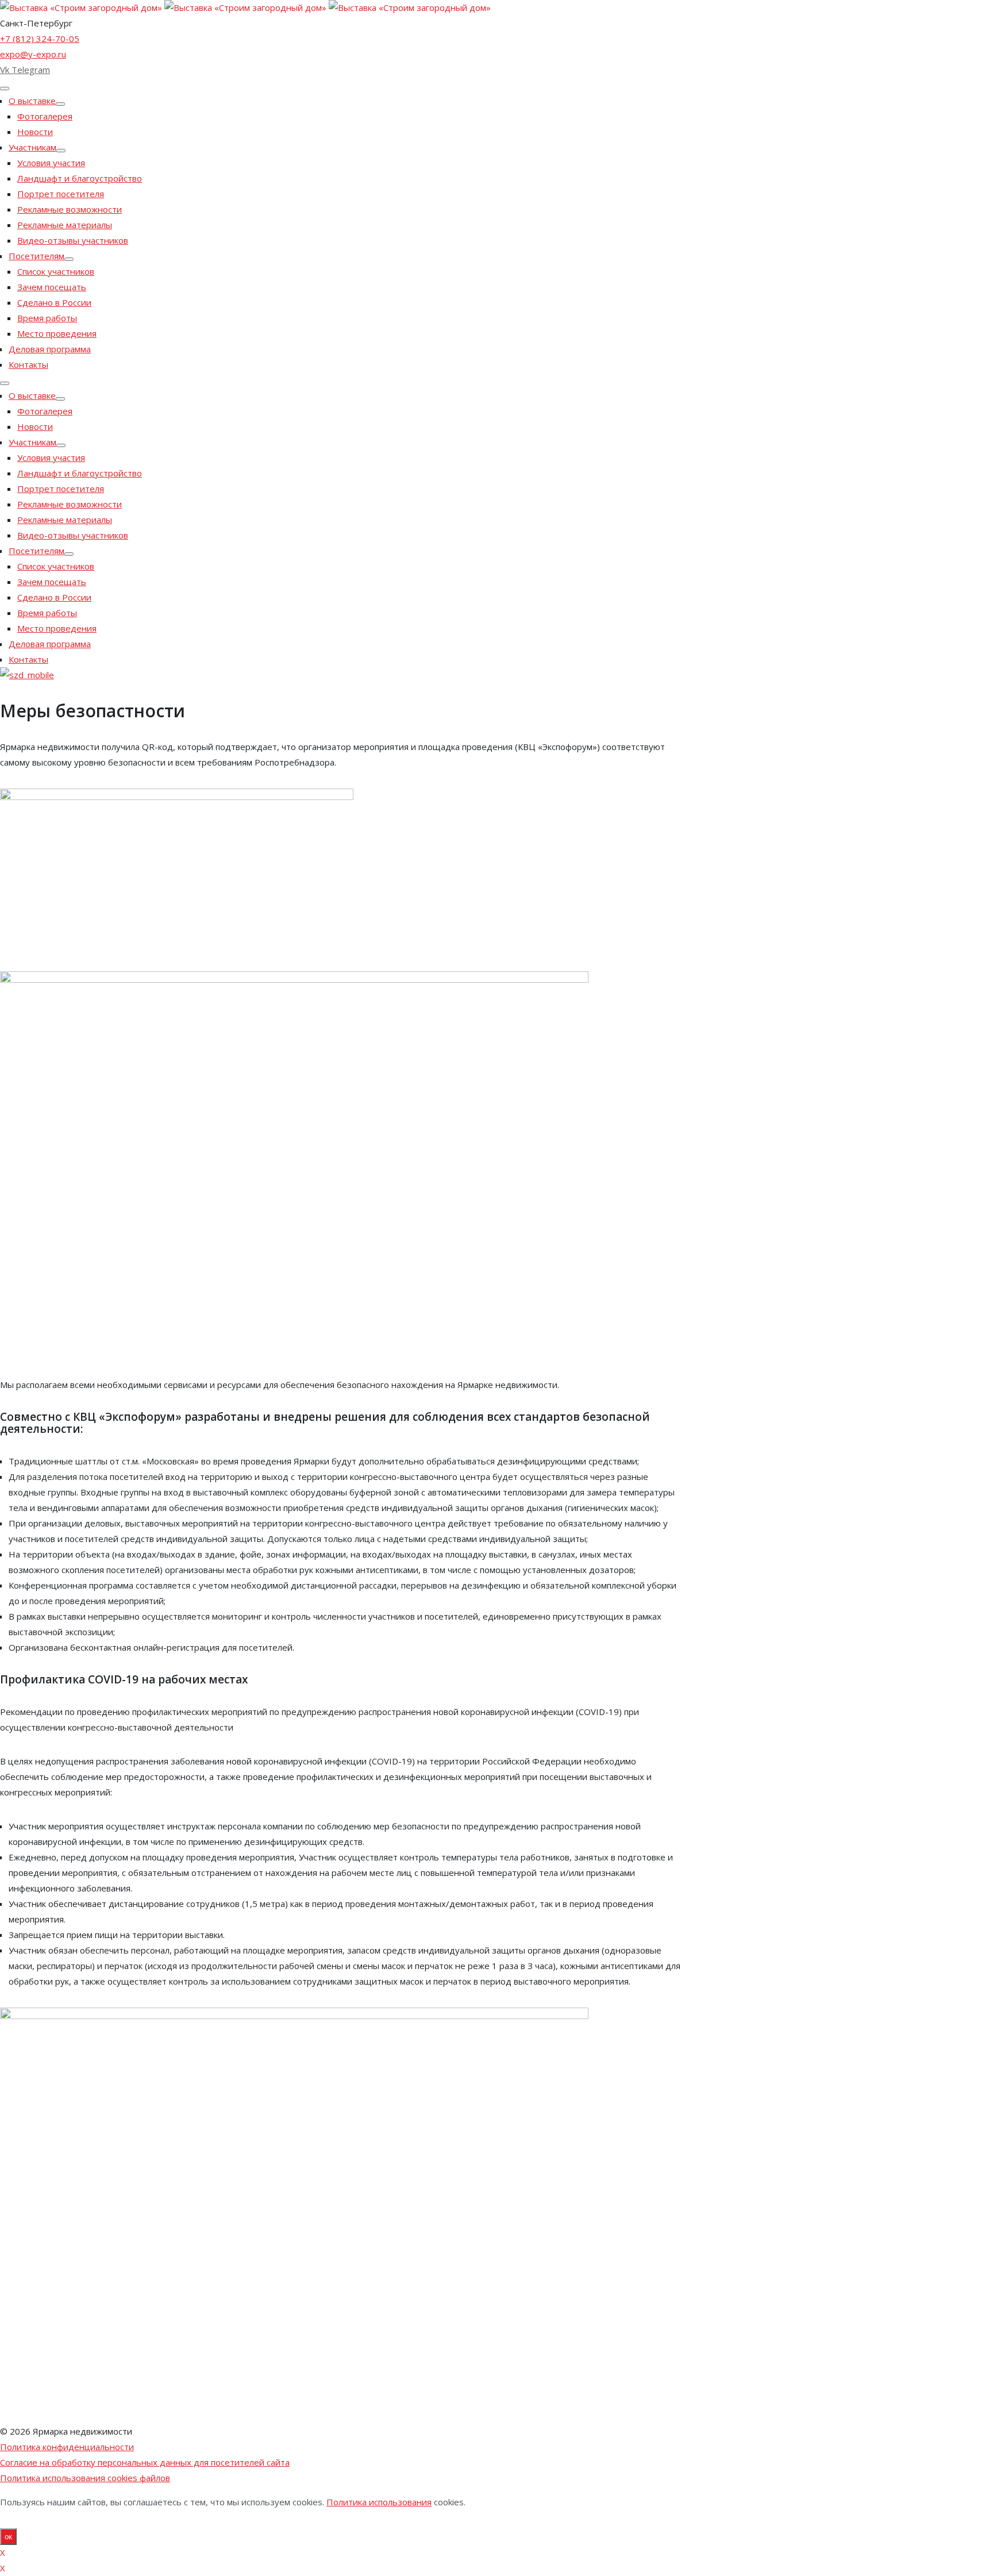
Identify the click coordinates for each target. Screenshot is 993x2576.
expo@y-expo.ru (33, 54)
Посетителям (36, 256)
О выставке (32, 101)
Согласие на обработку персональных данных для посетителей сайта (145, 2462)
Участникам (32, 147)
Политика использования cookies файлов (85, 2478)
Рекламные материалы (65, 225)
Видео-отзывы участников (73, 240)
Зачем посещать (52, 287)
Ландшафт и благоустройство (80, 178)
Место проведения (57, 333)
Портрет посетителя (61, 194)
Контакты (28, 364)
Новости (35, 132)
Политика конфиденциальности (67, 2447)
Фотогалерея (45, 116)
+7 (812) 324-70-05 (40, 39)
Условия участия (51, 163)
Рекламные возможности (70, 209)
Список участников (56, 271)
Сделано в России (54, 302)
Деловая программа (50, 349)
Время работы (47, 318)
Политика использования (379, 2502)
